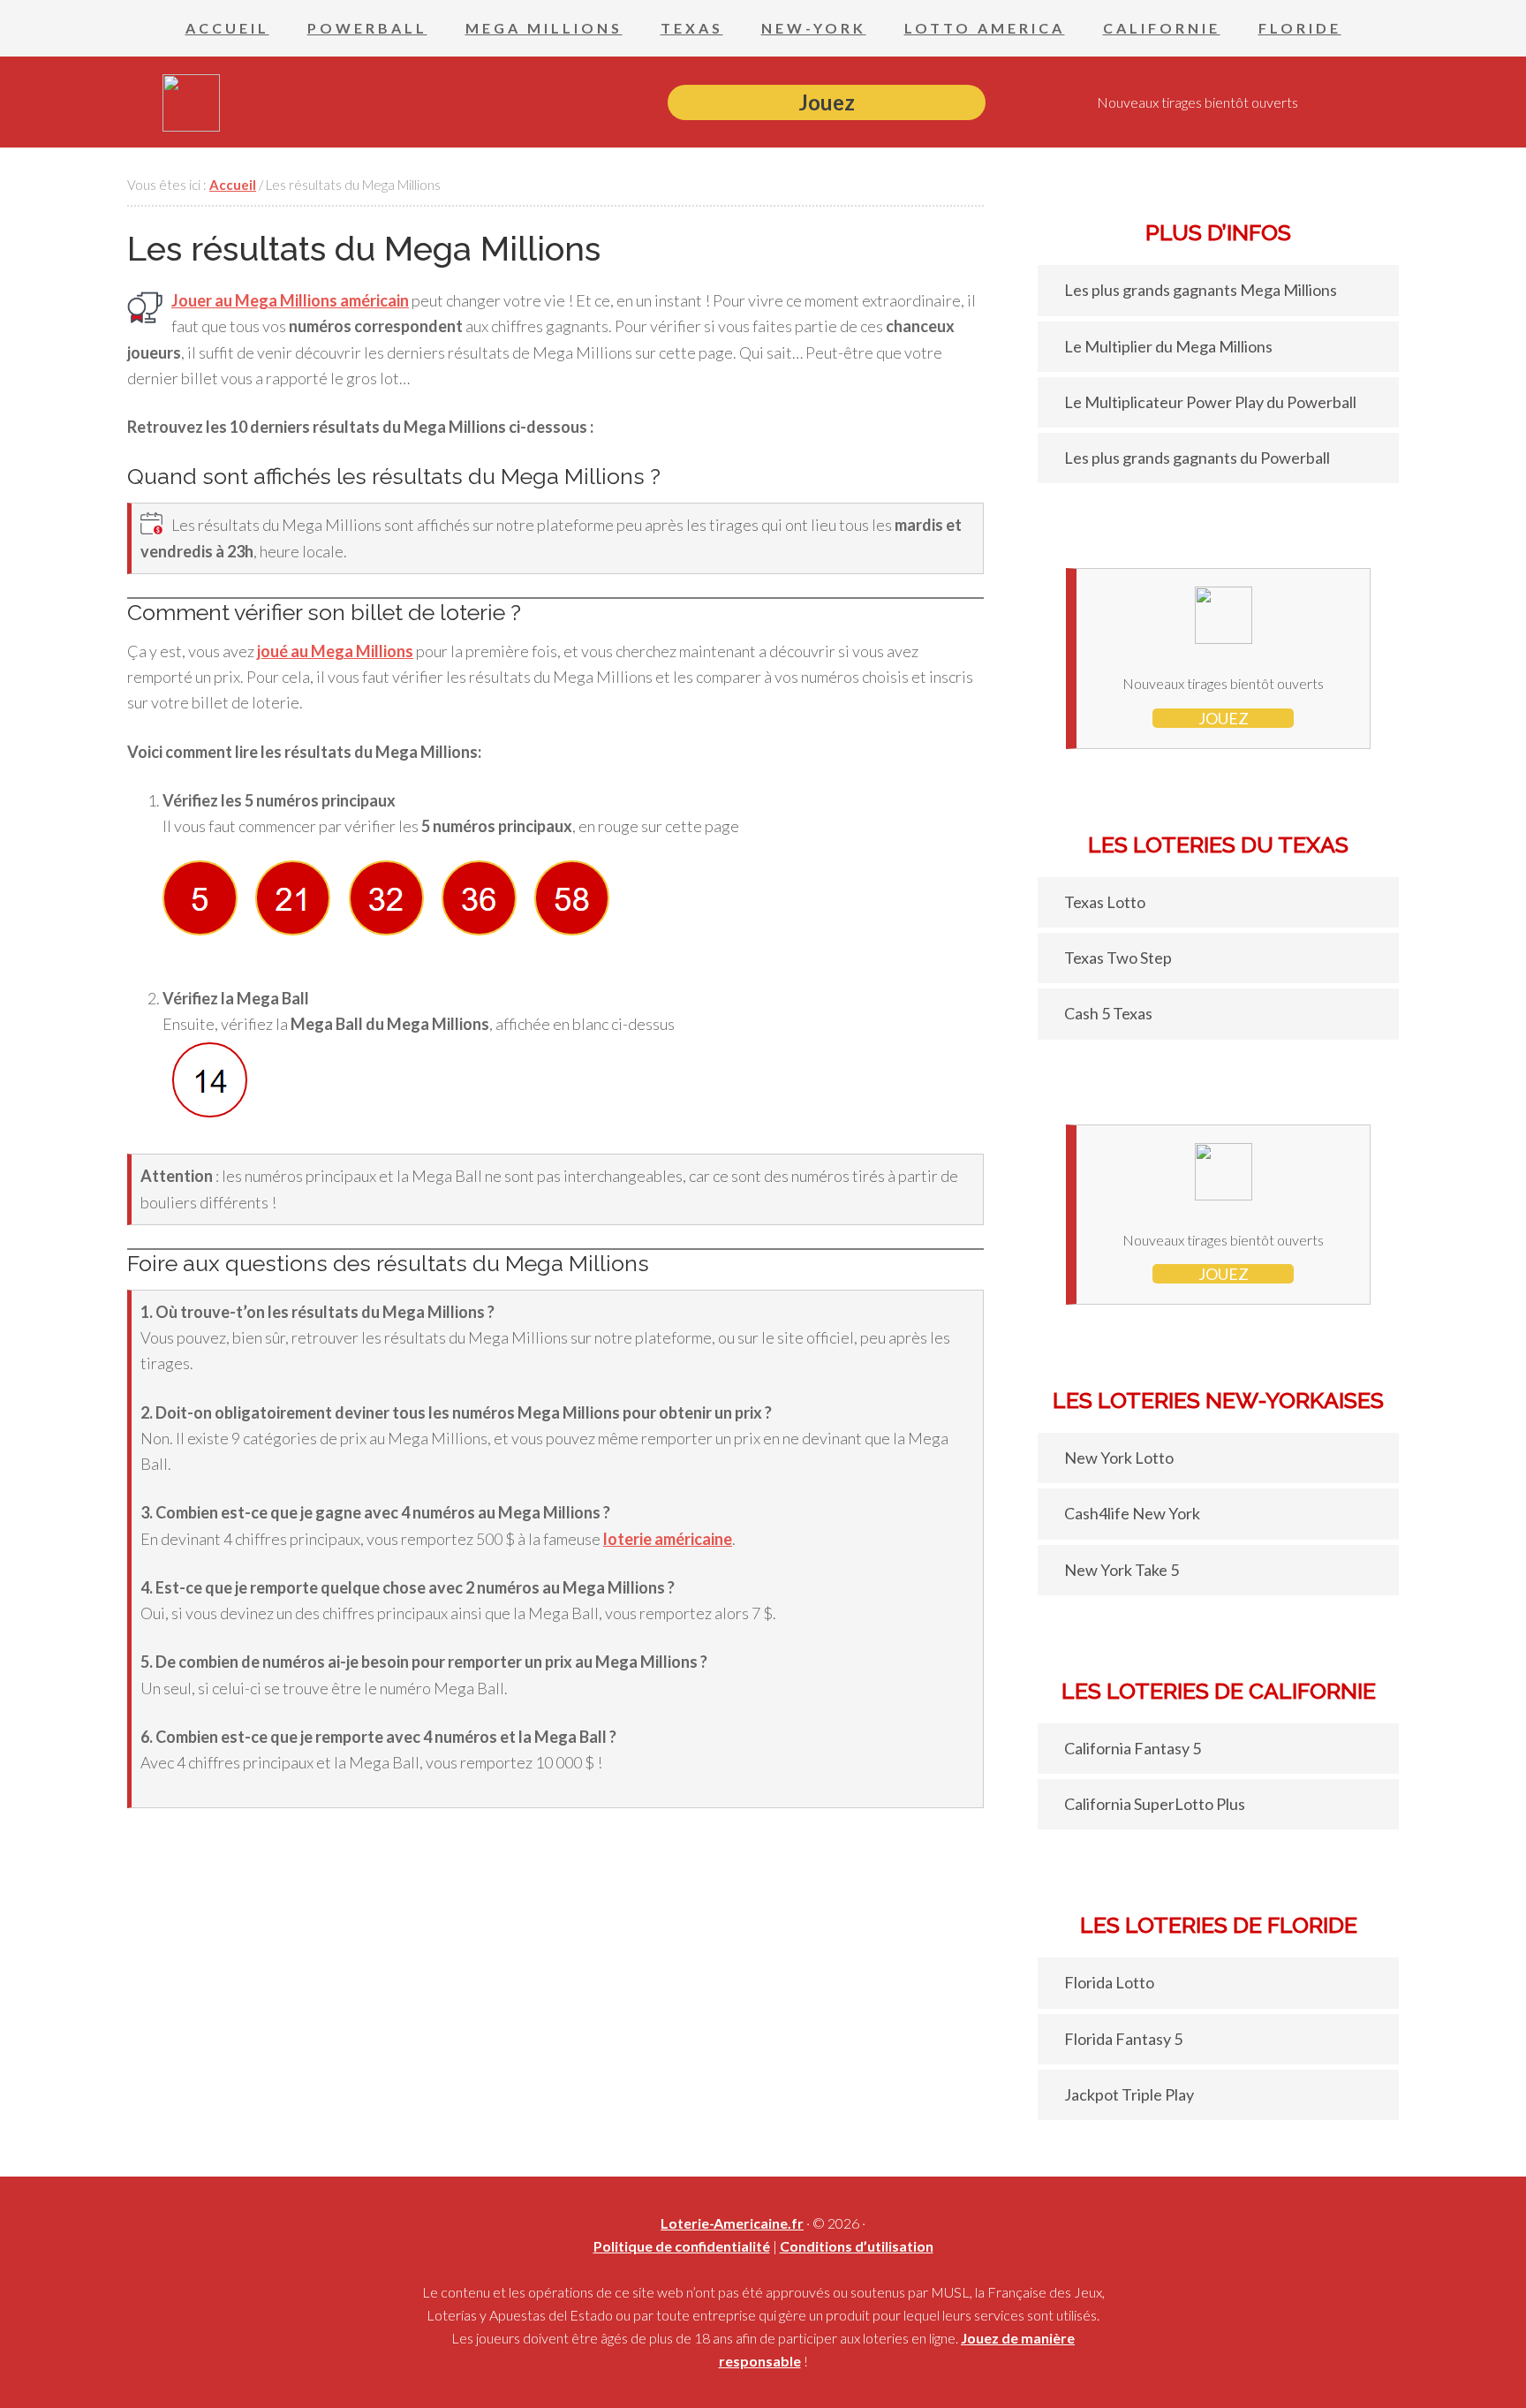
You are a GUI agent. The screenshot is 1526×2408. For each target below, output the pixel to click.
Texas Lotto (1105, 902)
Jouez (827, 102)
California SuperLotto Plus (1155, 1804)
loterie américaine (668, 1539)
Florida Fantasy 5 (1123, 2039)
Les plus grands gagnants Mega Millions (1201, 290)
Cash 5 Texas (1108, 1013)
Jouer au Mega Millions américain (290, 300)
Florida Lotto (1109, 1982)
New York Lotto (1119, 1458)
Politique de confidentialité (682, 2246)
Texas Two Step (1118, 958)
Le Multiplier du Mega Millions (1168, 346)
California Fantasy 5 (1133, 1748)
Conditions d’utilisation (857, 2246)
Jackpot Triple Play (1129, 2094)
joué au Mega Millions (335, 651)
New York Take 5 (1122, 1570)
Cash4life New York (1132, 1513)
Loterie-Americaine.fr (732, 2223)
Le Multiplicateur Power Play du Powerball (1210, 402)
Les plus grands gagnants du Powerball (1197, 458)
